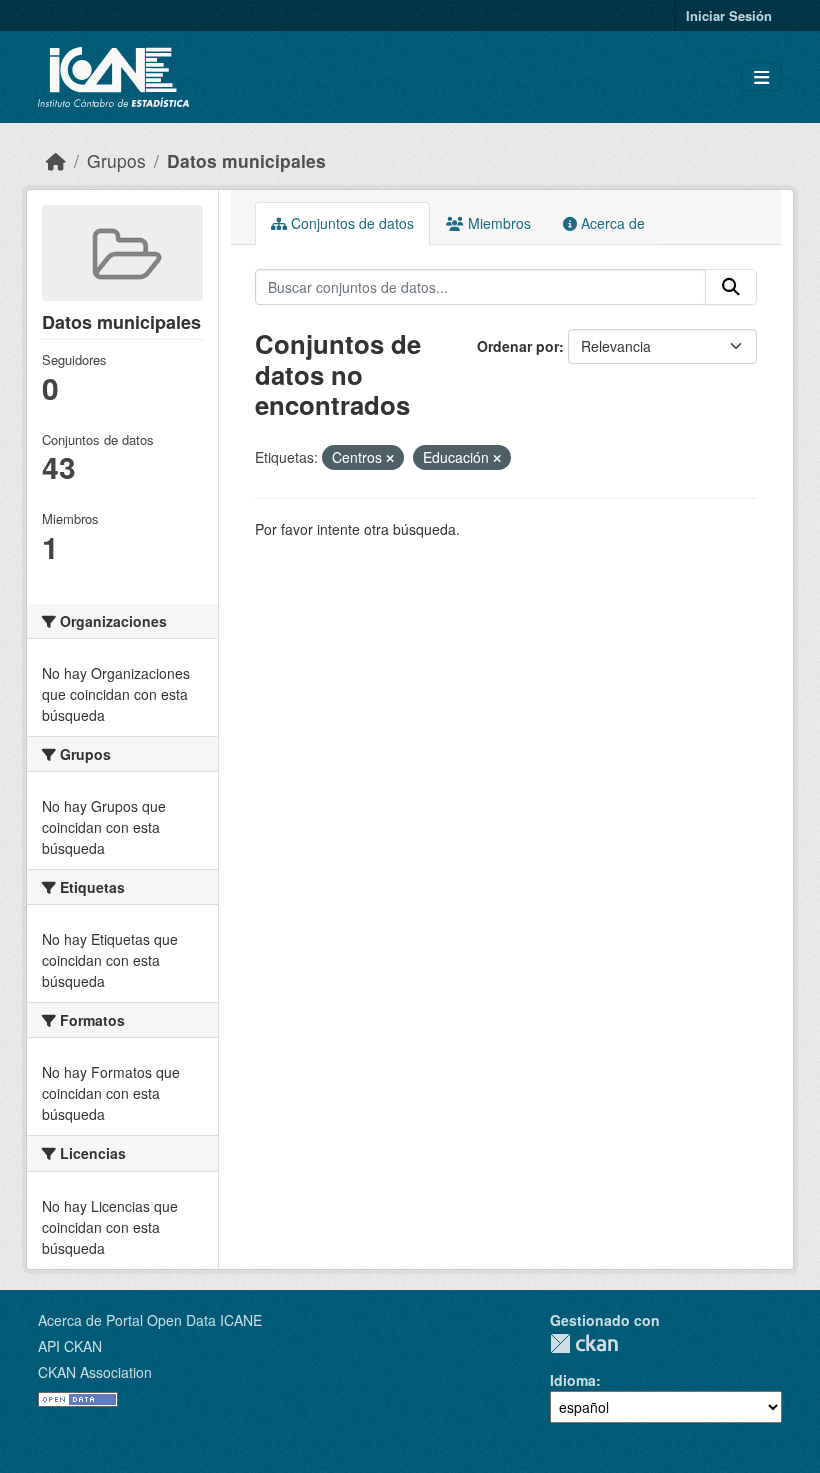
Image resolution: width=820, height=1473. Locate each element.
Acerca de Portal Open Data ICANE (150, 1320)
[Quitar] (390, 458)
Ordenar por (518, 346)
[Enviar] (731, 287)
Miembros (497, 223)
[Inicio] (56, 160)
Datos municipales (246, 160)
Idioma (573, 1380)
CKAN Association (95, 1372)
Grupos (116, 160)
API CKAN (70, 1346)
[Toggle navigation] (761, 77)
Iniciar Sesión (729, 15)
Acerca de (611, 223)
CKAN (584, 1343)
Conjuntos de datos (350, 223)
